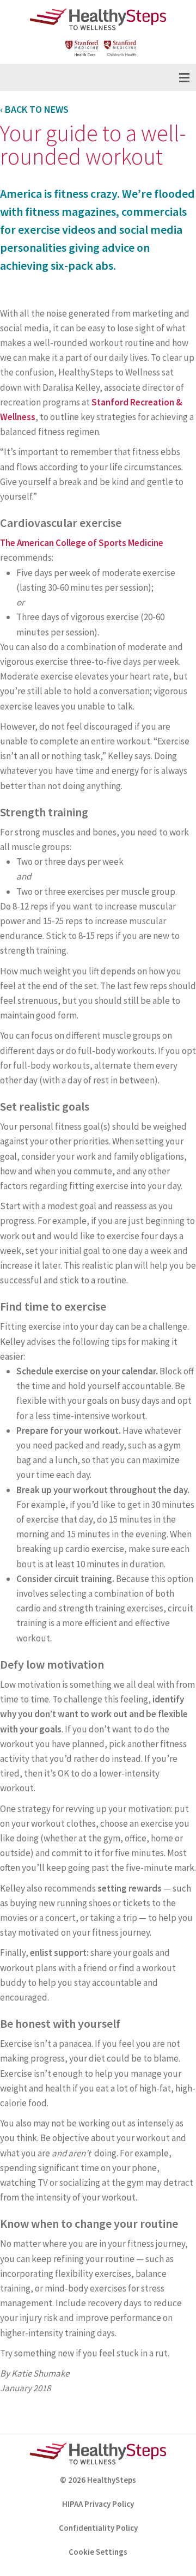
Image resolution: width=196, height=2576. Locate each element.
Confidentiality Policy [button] (98, 2528)
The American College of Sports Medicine (82, 543)
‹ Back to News (34, 109)
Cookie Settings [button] (98, 2552)
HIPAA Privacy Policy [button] (98, 2504)
